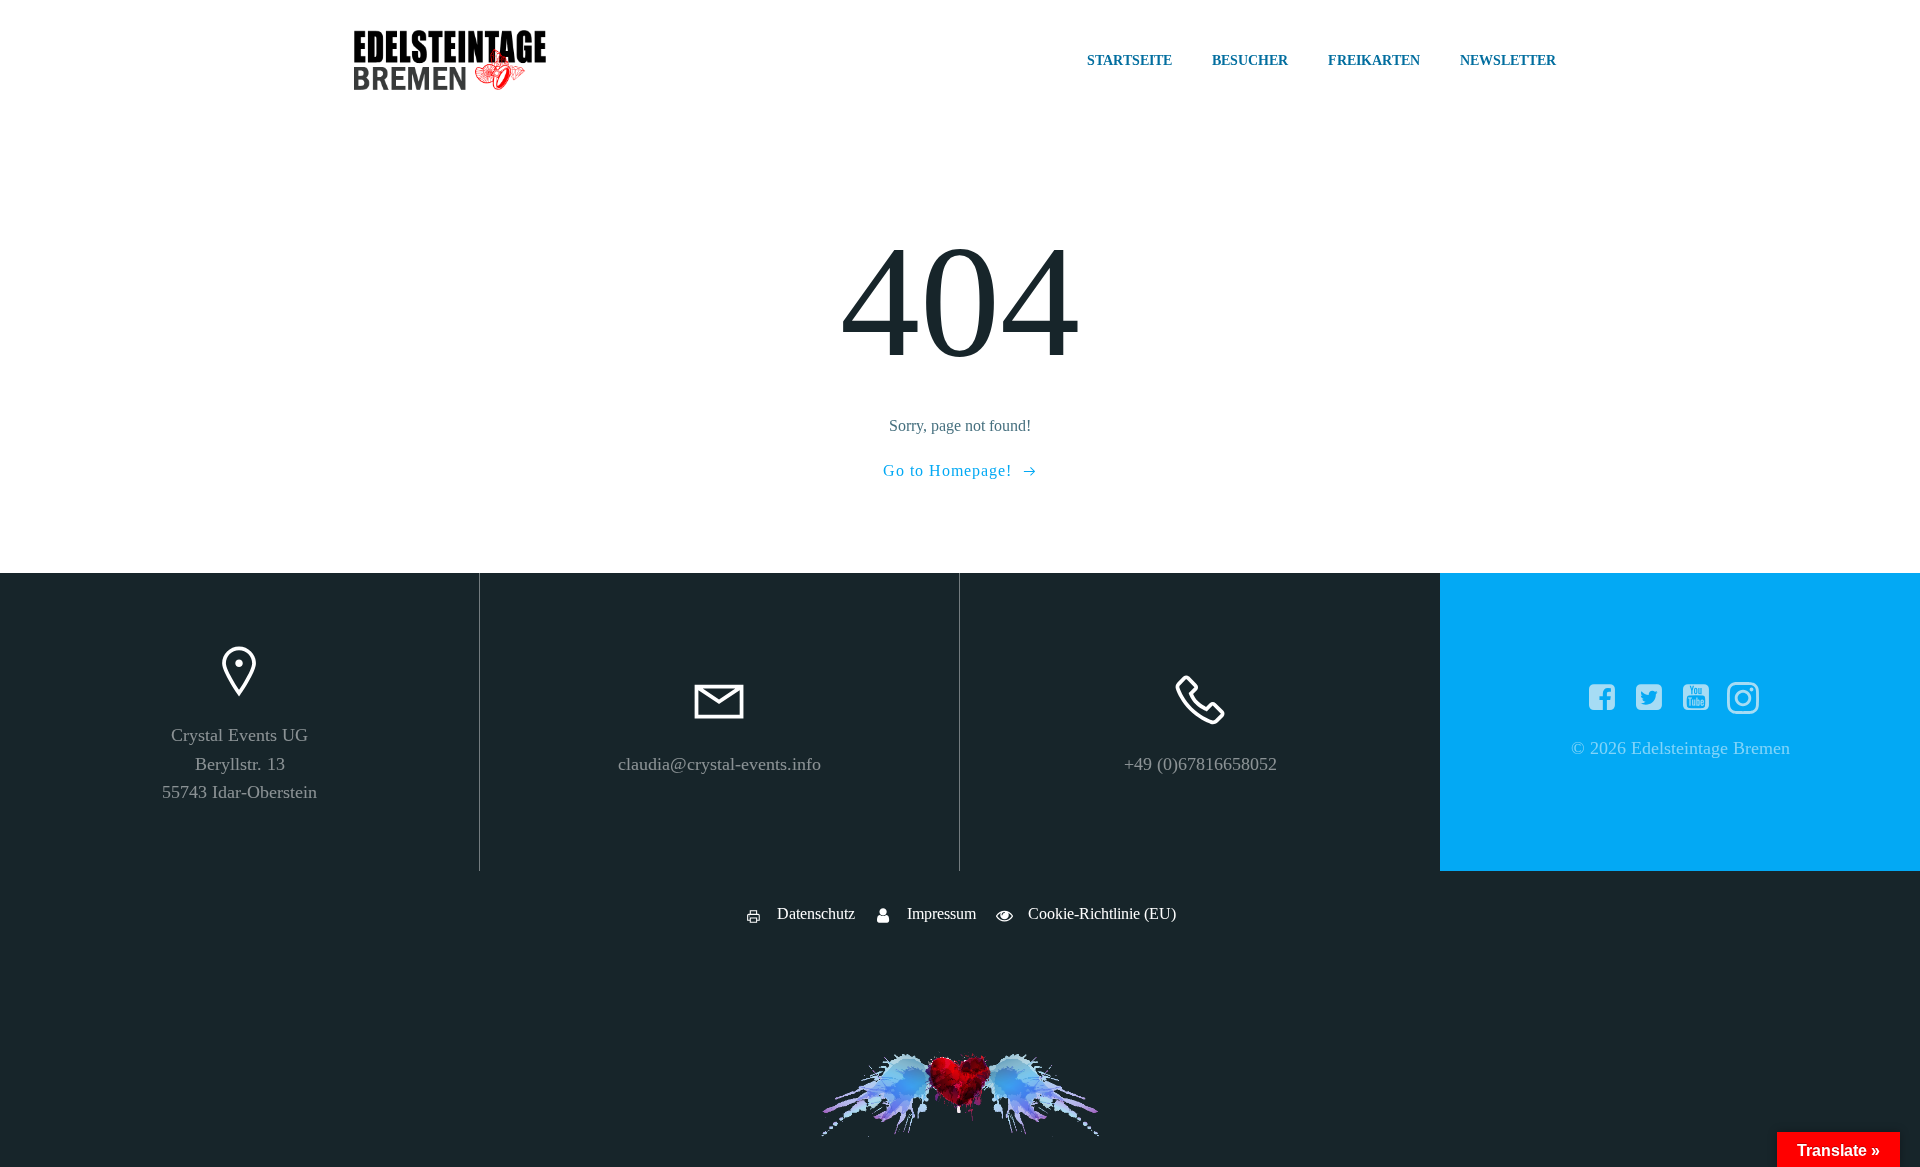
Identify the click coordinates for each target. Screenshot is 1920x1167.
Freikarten (1374, 60)
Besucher (1250, 60)
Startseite (1129, 60)
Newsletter (1508, 60)
